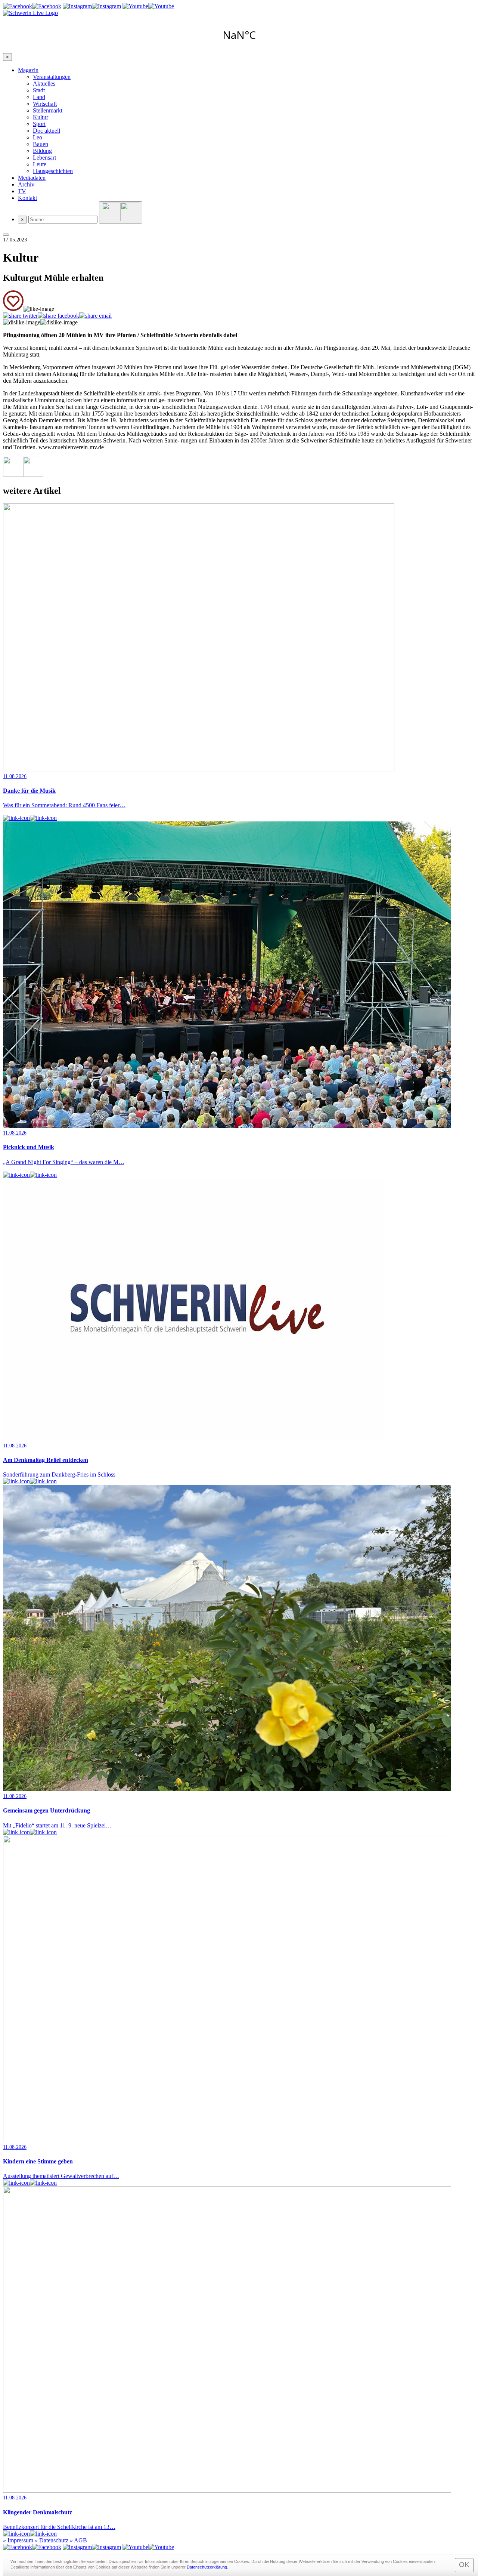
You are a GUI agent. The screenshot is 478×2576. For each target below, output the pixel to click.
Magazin (28, 70)
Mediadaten (32, 178)
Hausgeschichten (53, 171)
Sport (39, 124)
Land (39, 97)
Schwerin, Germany (239, 35)
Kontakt (27, 198)
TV (22, 191)
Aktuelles (44, 84)
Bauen (41, 144)
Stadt (39, 90)
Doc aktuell (46, 131)
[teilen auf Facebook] (58, 316)
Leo (38, 137)
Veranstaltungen (52, 77)
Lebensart (44, 158)
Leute (40, 164)
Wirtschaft (45, 104)
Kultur (41, 117)
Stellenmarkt (48, 110)
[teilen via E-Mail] (95, 316)
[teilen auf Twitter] (20, 316)
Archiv (26, 184)
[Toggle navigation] (6, 235)
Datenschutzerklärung (207, 2567)
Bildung (42, 151)
